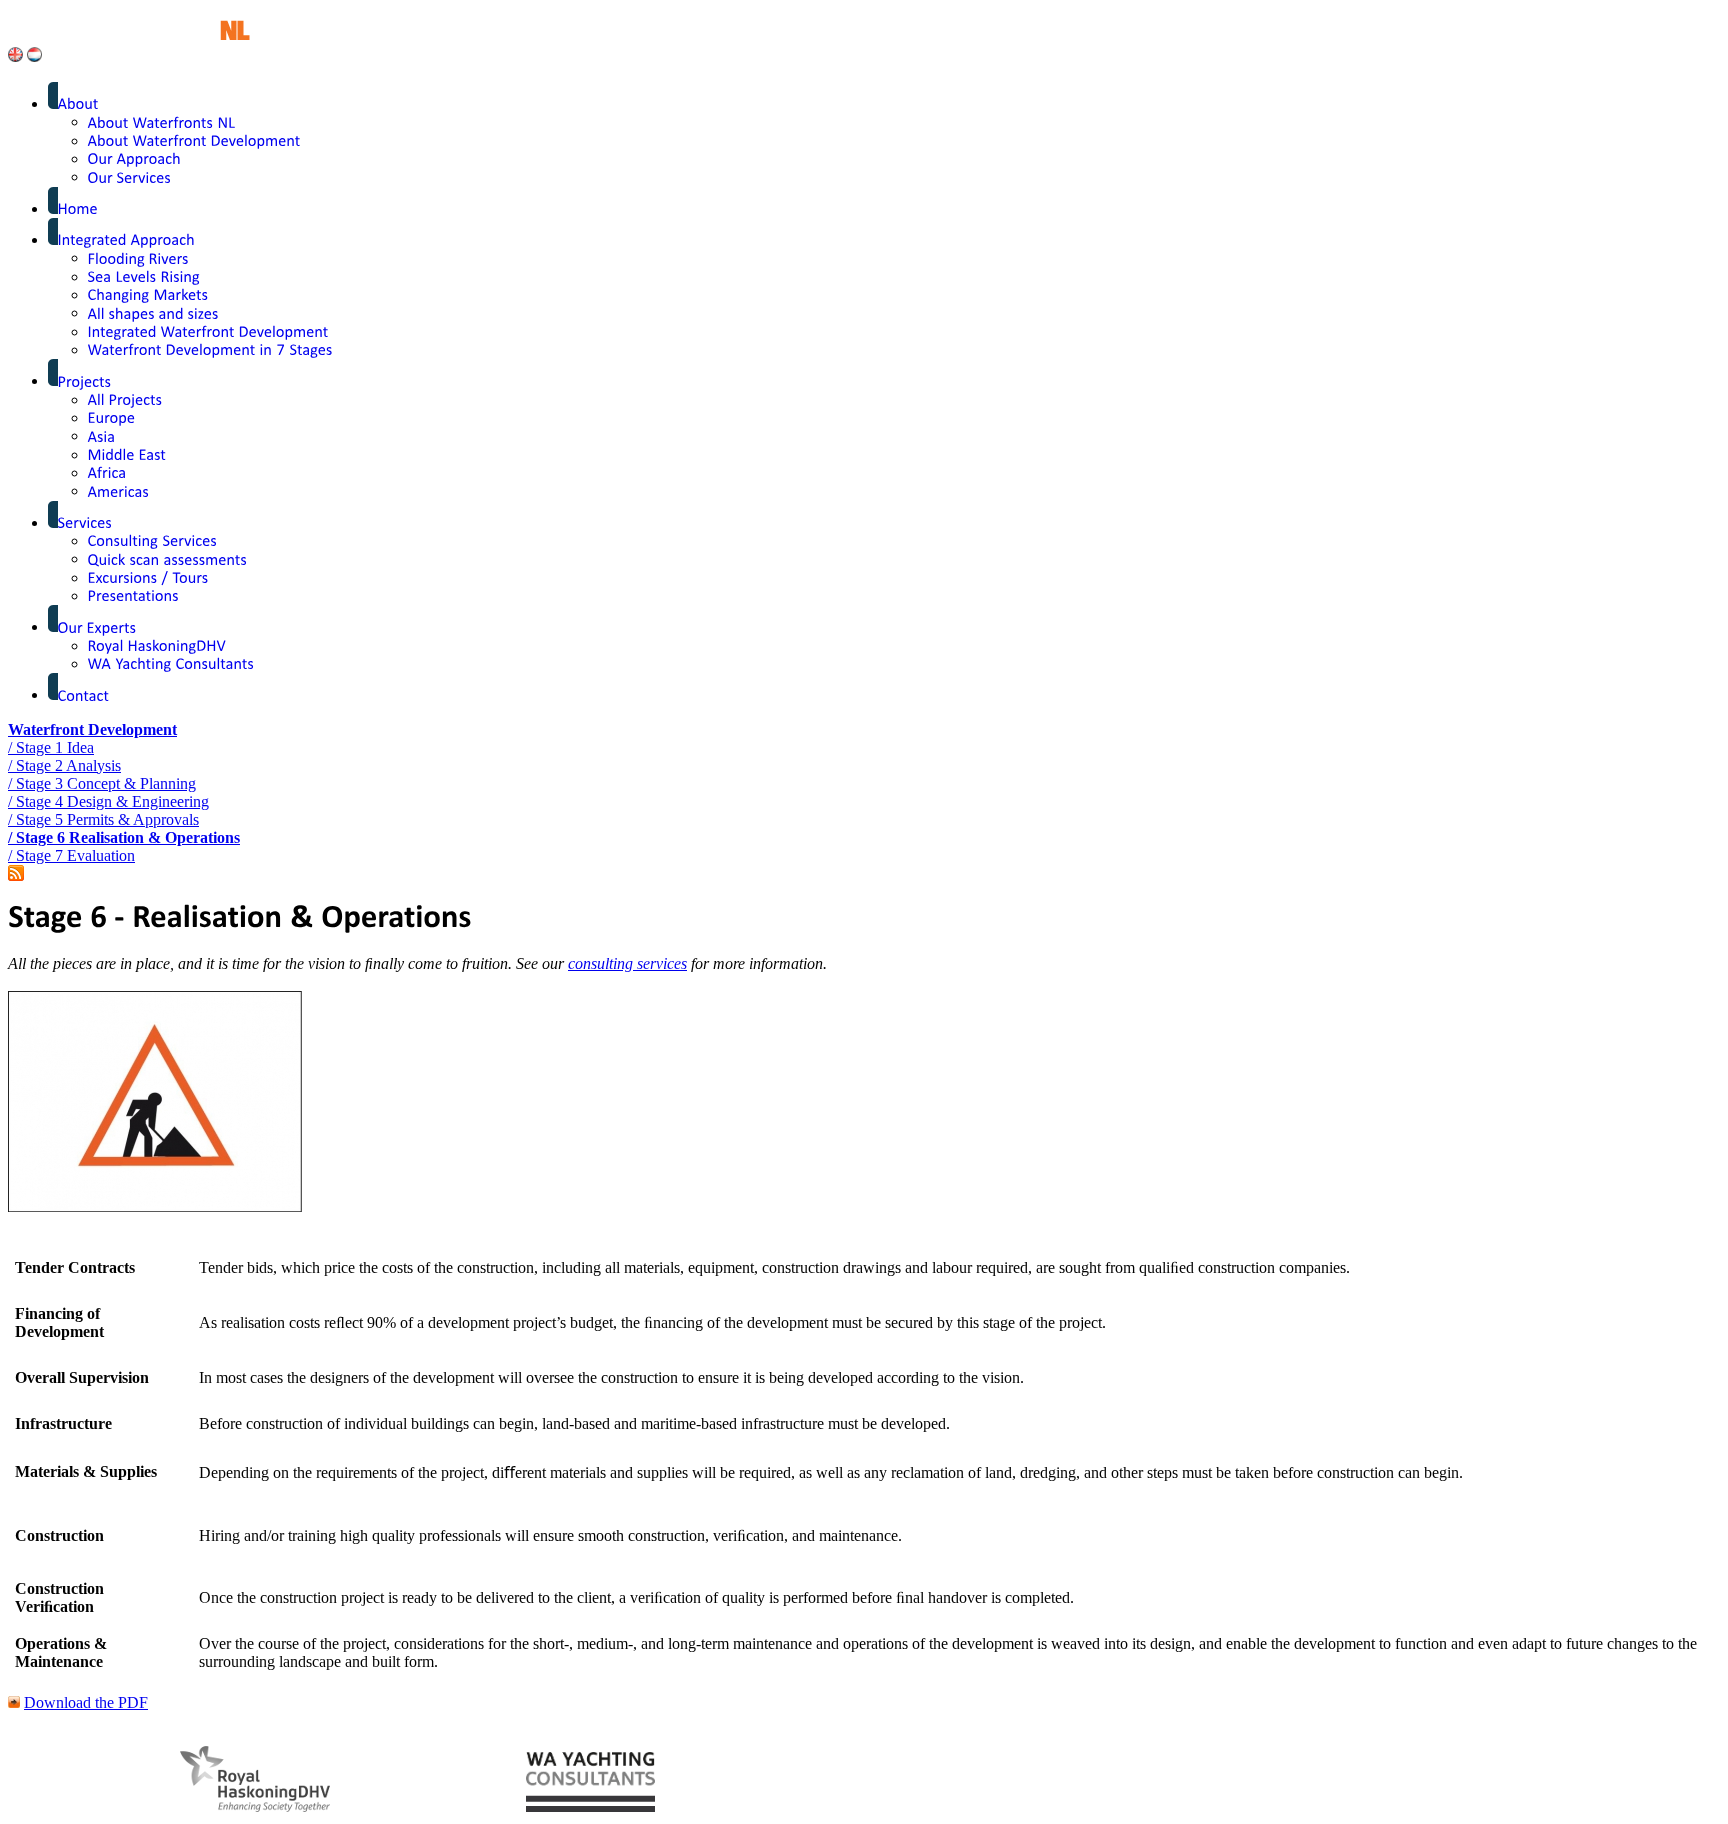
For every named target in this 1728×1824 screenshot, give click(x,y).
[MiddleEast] (127, 454)
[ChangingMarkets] (148, 294)
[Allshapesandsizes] (153, 312)
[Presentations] (134, 595)
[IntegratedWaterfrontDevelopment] (208, 331)
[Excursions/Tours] (148, 577)
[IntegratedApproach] (127, 239)
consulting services (627, 963)
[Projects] (85, 380)
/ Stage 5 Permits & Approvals (103, 819)
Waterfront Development (92, 729)
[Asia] (102, 435)
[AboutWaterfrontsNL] (162, 121)
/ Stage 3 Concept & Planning (102, 783)
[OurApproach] (135, 158)
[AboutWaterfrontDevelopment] (194, 140)
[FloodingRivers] (138, 257)
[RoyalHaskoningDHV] (157, 645)
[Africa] (107, 472)
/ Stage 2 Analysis (64, 765)
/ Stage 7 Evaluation (71, 855)
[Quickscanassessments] (168, 558)
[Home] (78, 208)
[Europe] (112, 417)
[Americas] (119, 490)
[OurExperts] (97, 626)
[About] (78, 103)
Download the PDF (86, 1702)
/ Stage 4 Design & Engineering (108, 801)
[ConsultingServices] (153, 540)
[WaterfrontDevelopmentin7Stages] (210, 349)
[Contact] (84, 694)
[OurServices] (130, 176)
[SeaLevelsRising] (144, 276)
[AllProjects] (125, 399)
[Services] (85, 522)
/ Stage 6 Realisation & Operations (124, 837)
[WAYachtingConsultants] (171, 663)
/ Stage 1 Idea (51, 747)
